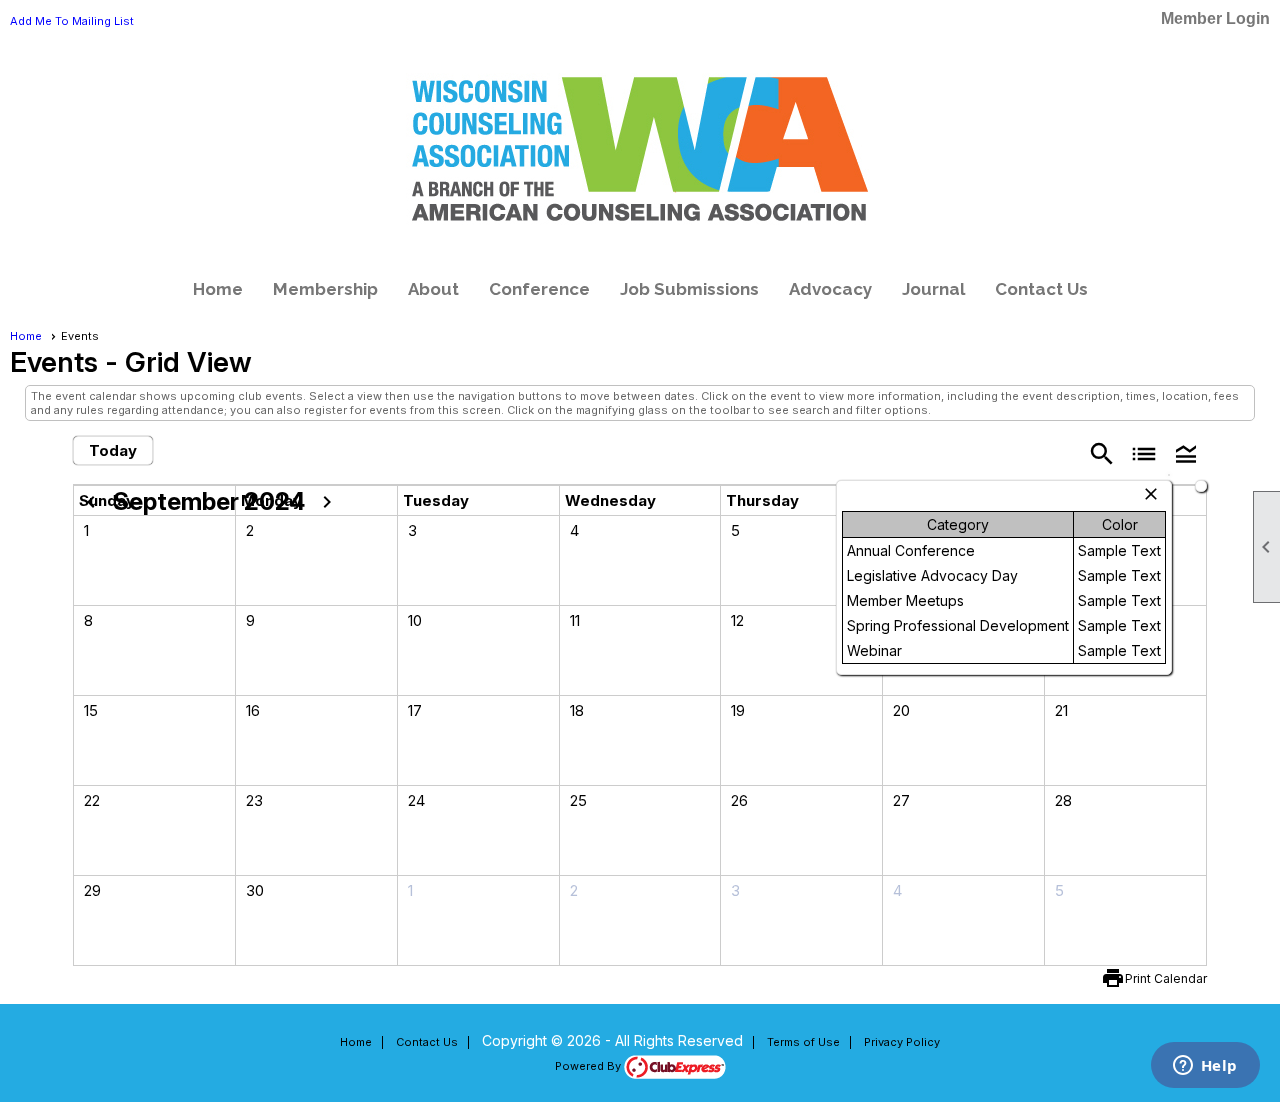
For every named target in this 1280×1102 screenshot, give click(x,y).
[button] (1186, 452)
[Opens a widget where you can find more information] (1205, 1067)
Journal (933, 289)
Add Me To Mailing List (72, 21)
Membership (325, 289)
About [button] (433, 289)
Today (113, 450)
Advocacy (830, 289)
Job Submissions (689, 289)
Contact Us (1041, 289)
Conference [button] (539, 289)
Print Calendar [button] (1166, 978)
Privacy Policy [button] (902, 1042)
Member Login (1215, 18)
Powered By (589, 1066)
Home (218, 289)
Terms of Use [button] (803, 1042)
